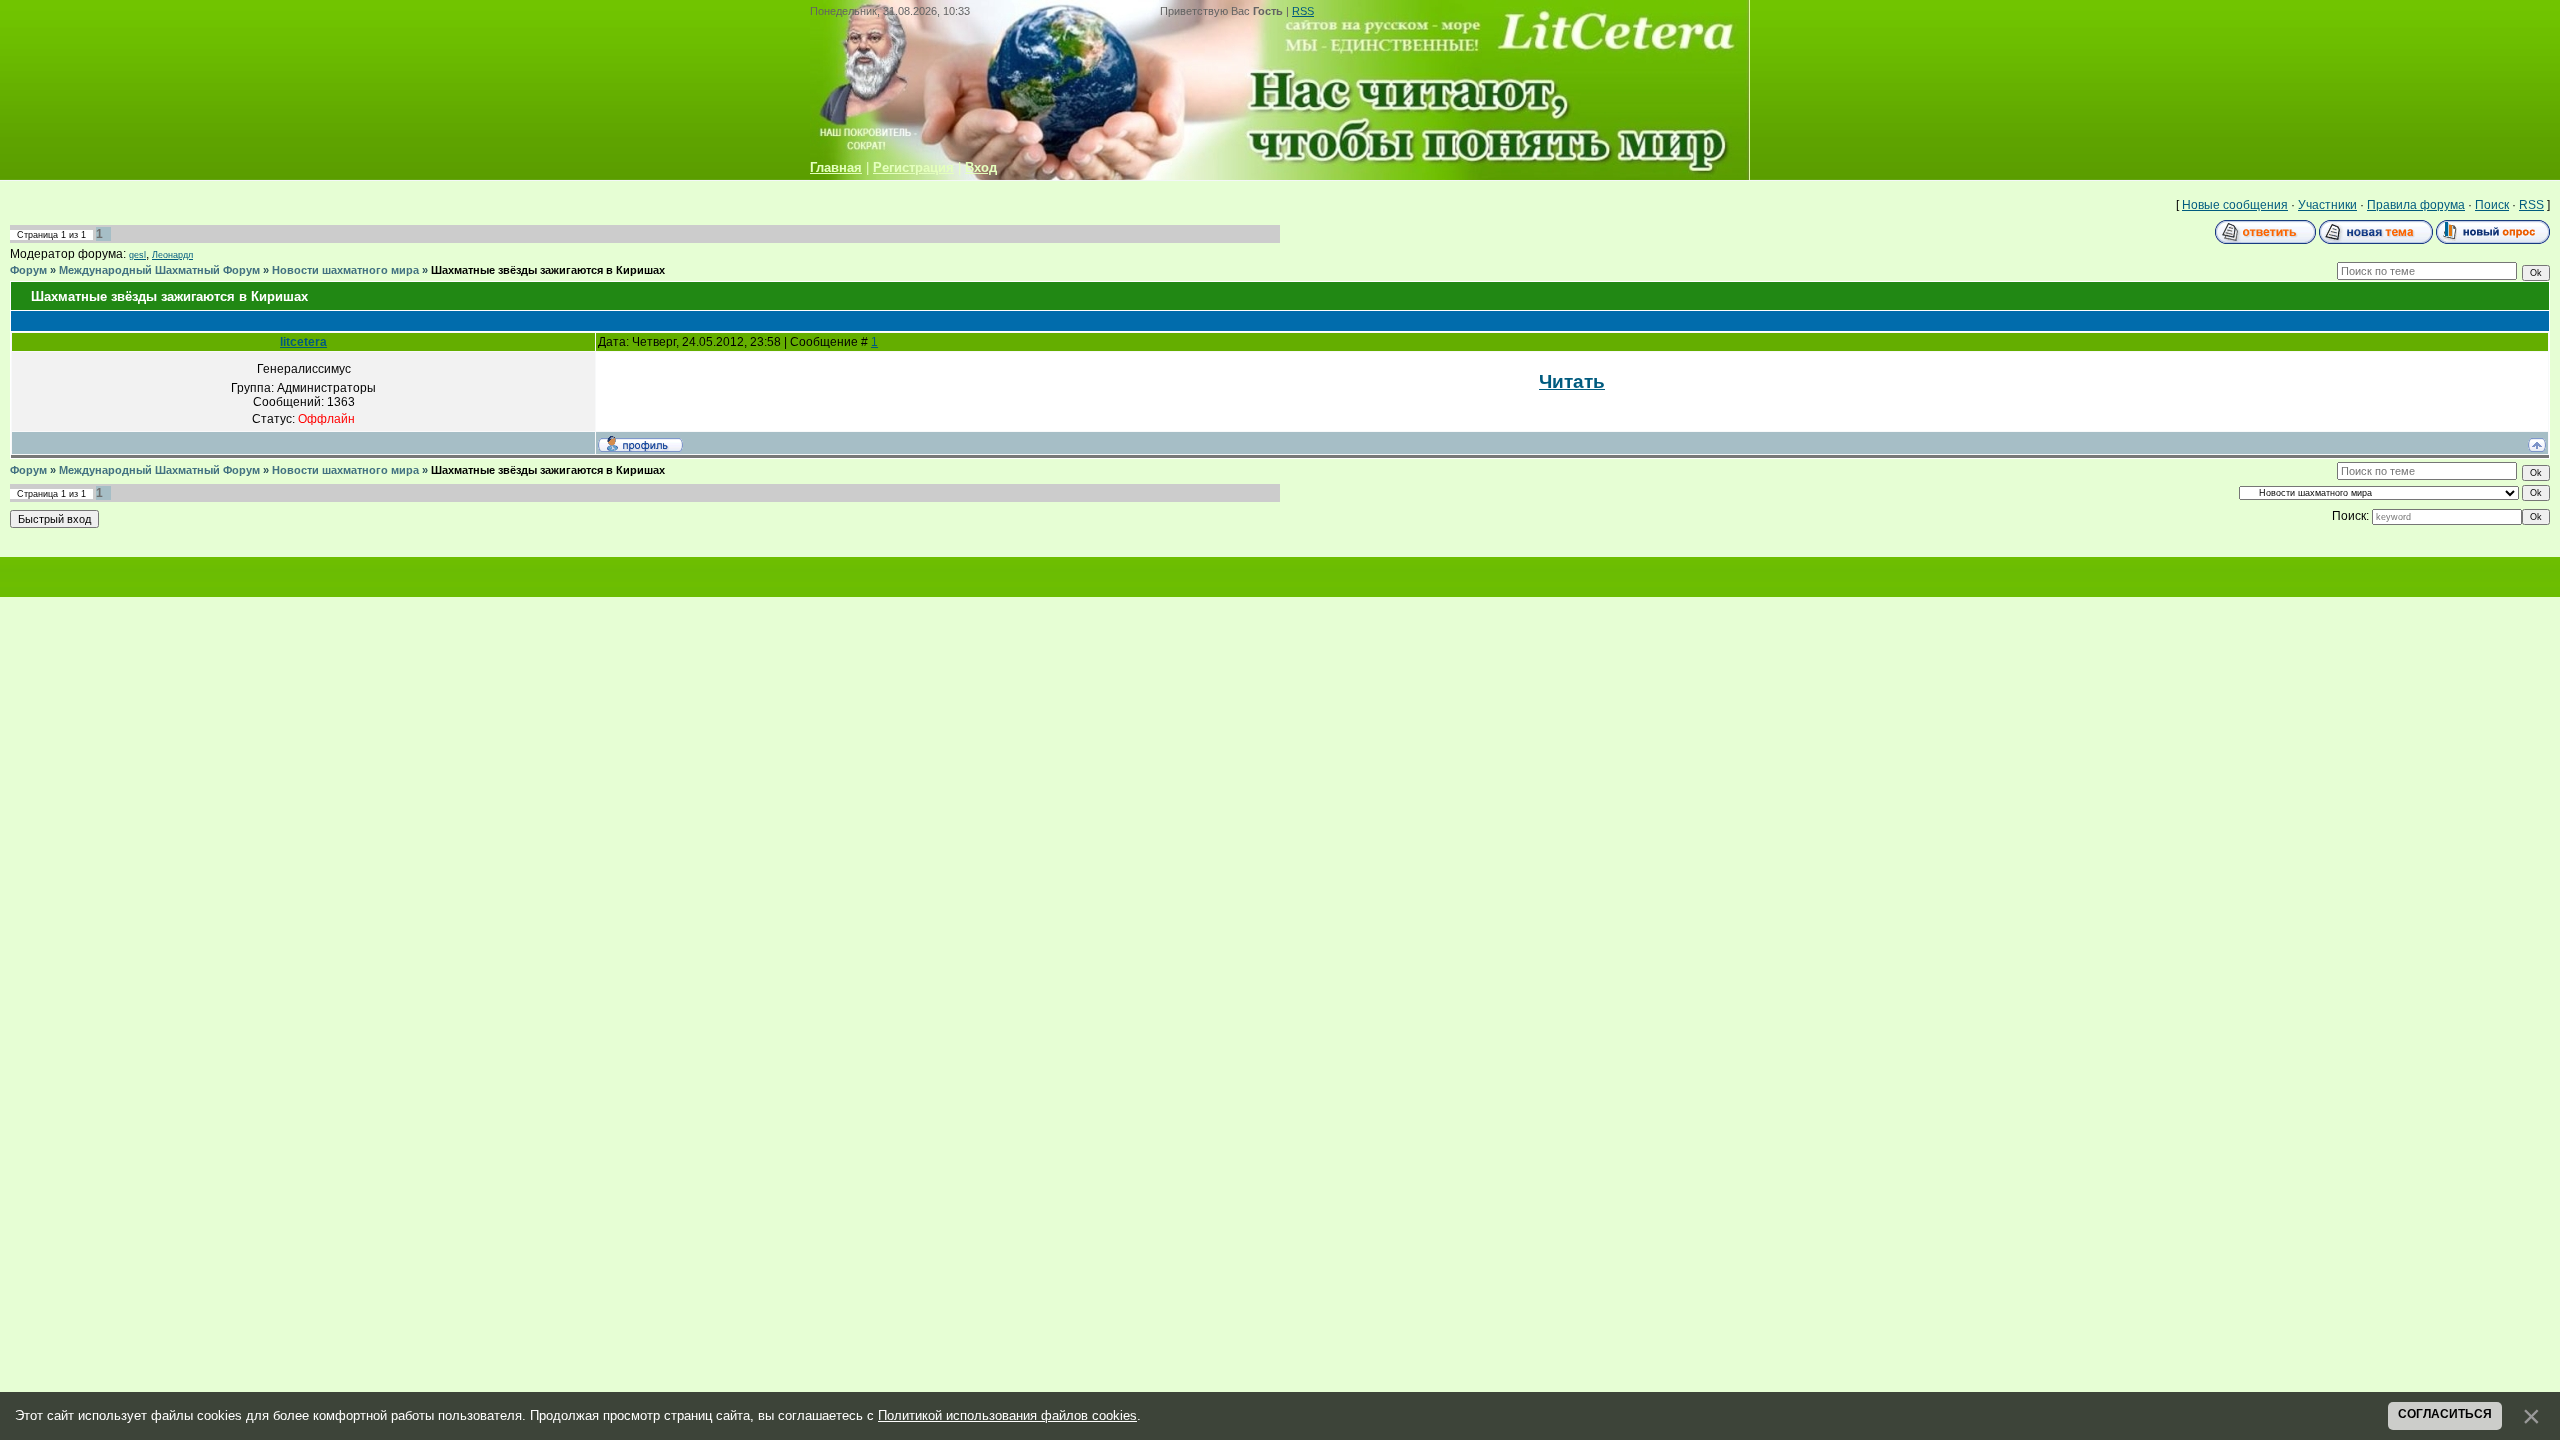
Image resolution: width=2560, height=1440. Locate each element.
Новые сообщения (2235, 205)
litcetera (303, 342)
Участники (2327, 205)
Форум (28, 270)
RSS (1303, 11)
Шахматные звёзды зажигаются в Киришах (548, 270)
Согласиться (2445, 1414)
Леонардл (172, 255)
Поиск (2492, 205)
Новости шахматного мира (345, 270)
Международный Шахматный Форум (159, 270)
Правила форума (2416, 205)
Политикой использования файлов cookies (1007, 1415)
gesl (137, 255)
